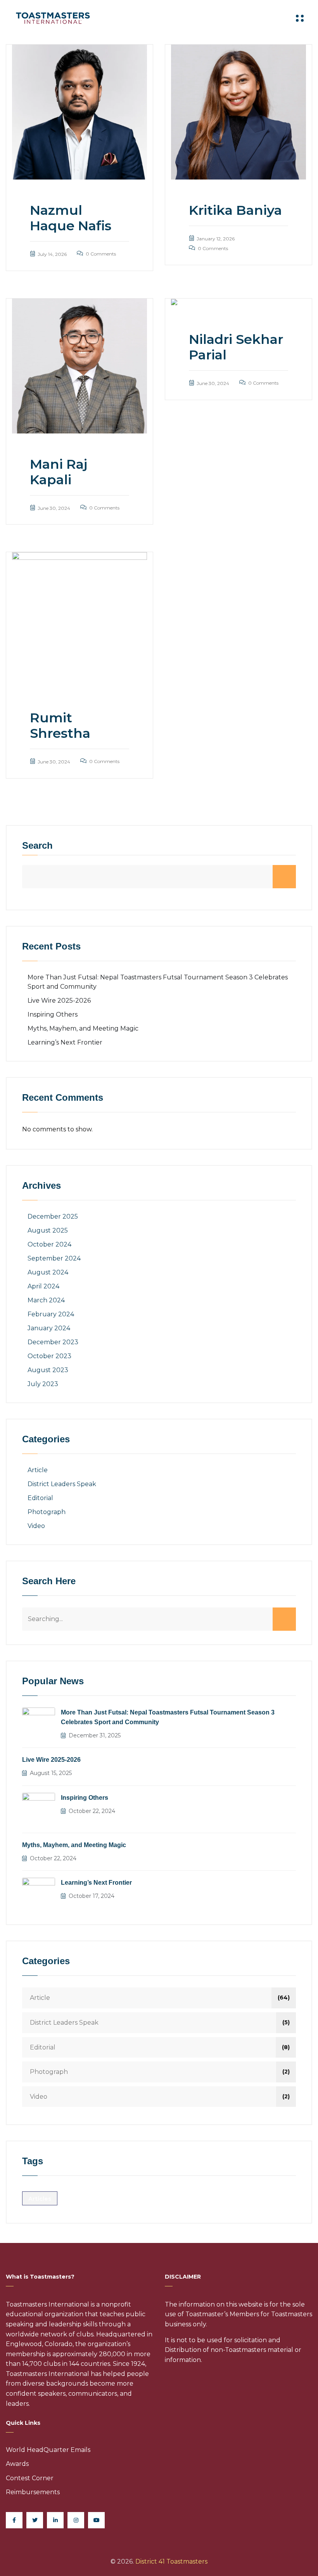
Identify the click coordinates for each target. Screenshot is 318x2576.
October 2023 (49, 1356)
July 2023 (43, 1384)
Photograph (47, 1512)
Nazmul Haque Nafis (71, 218)
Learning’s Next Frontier (65, 1042)
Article (38, 1470)
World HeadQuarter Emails (48, 2450)
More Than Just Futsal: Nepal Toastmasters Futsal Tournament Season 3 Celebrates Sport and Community (168, 1717)
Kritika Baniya (235, 210)
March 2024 (46, 1300)
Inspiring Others (53, 1014)
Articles (40, 2199)
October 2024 (49, 1244)
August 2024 (48, 1272)
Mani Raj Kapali (59, 472)
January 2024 (49, 1328)
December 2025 (53, 1216)
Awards (17, 2464)
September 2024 (54, 1258)
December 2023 (53, 1342)
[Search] (284, 1619)
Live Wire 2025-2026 (59, 1001)
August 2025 (48, 1230)
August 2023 (48, 1370)
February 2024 (51, 1314)
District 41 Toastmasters (171, 2561)
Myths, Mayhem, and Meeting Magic (83, 1028)
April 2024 (43, 1286)
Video (36, 1526)
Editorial (40, 1498)
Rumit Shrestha (60, 725)
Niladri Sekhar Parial (236, 347)
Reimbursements (33, 2492)
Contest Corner (30, 2478)
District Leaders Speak (62, 1484)
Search (37, 846)
